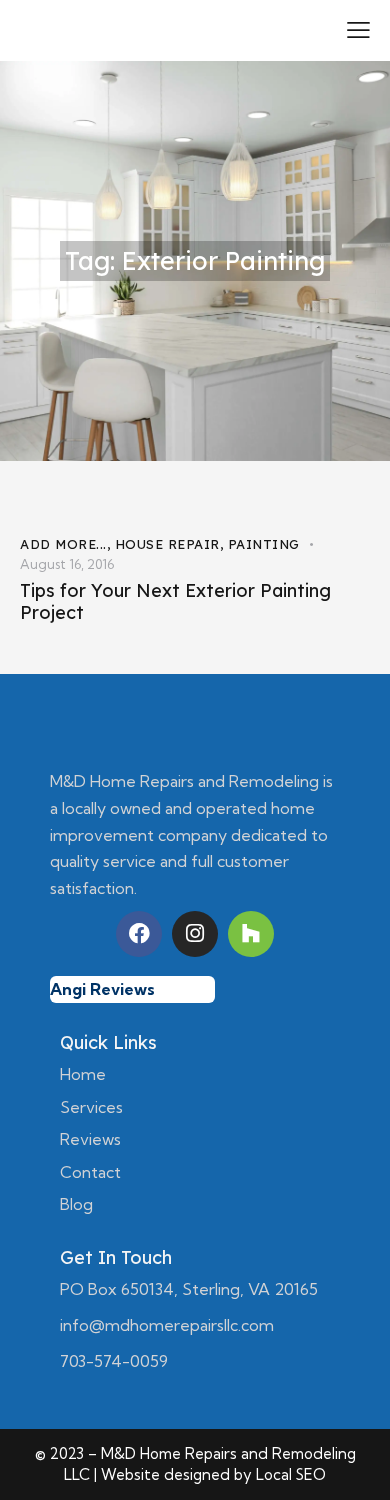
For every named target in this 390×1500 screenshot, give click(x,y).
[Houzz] (251, 934)
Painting (264, 544)
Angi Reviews (102, 989)
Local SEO (291, 1474)
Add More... (63, 544)
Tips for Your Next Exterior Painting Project (175, 602)
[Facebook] (139, 934)
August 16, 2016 (67, 564)
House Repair (167, 544)
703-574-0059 (114, 1361)
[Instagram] (195, 934)
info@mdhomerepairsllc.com (167, 1325)
